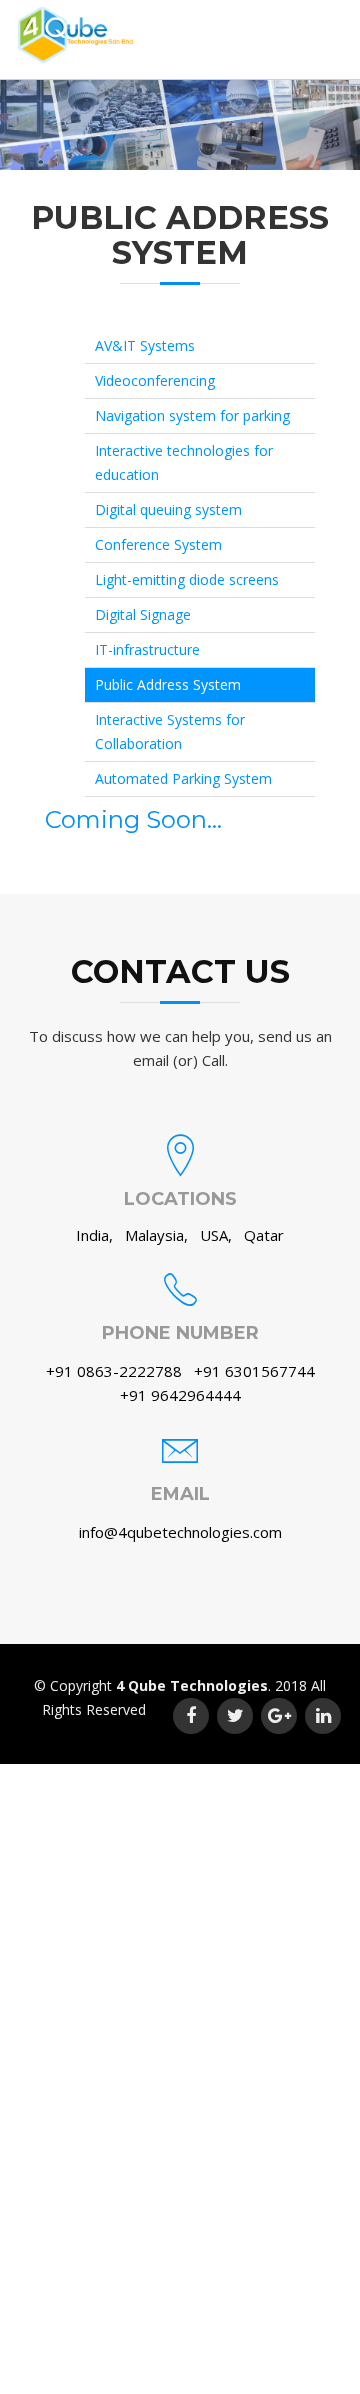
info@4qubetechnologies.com (180, 1532)
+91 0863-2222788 (116, 1371)
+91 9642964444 (180, 1395)
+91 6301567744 (254, 1371)
